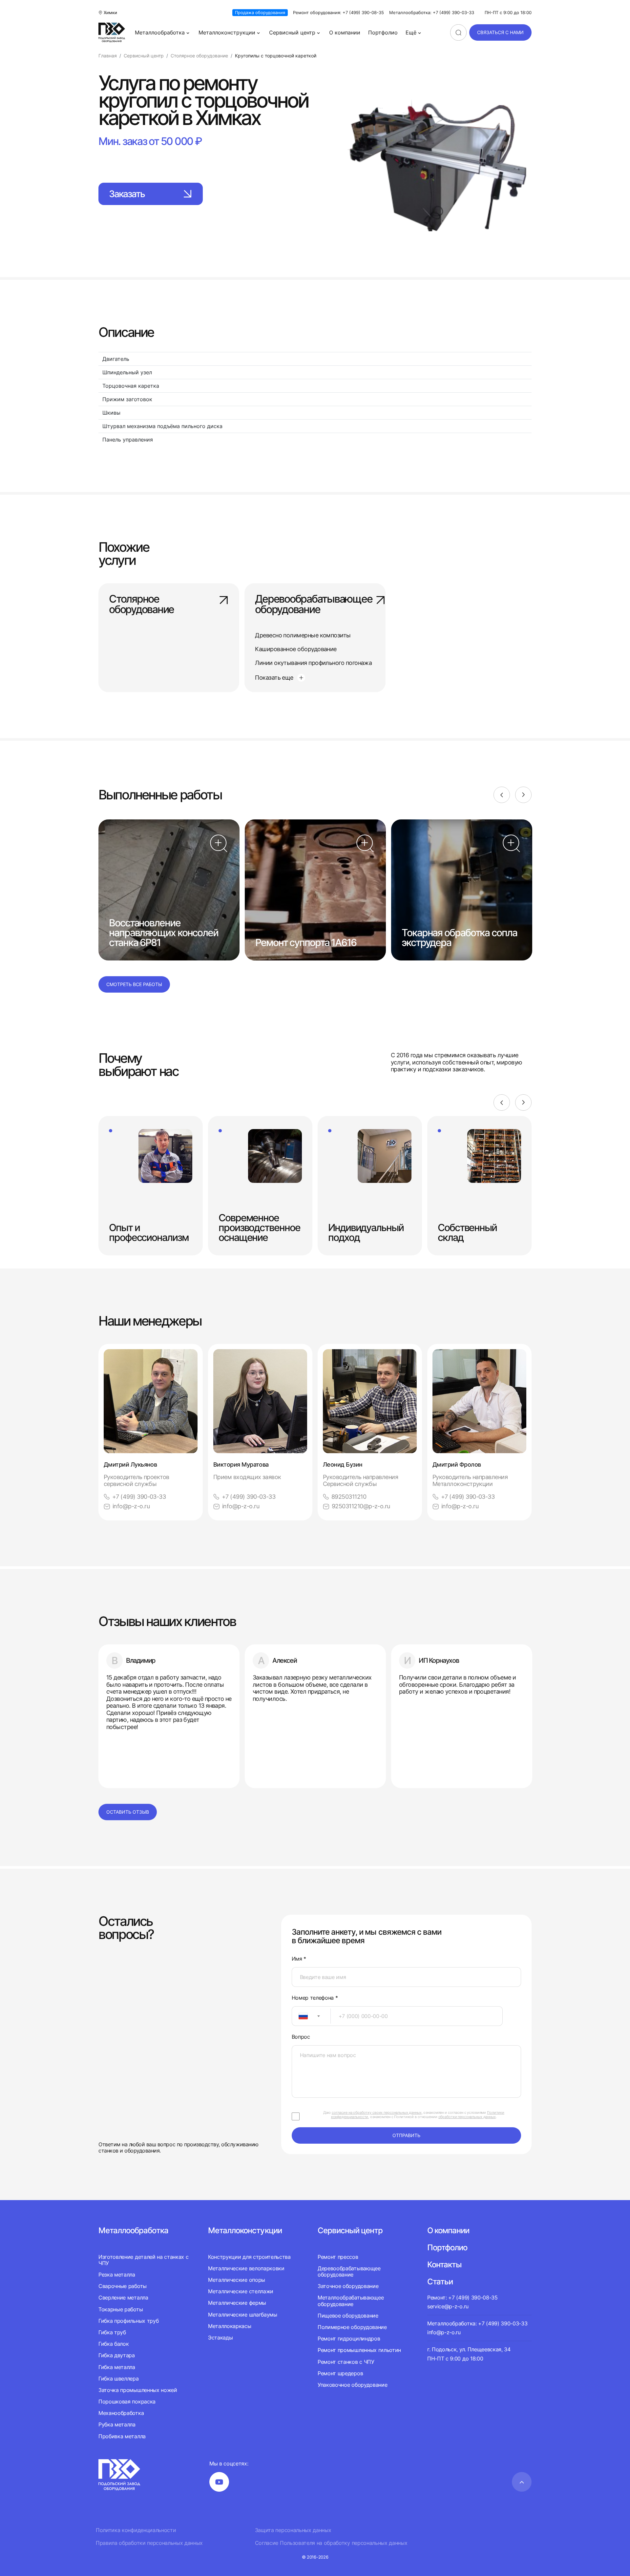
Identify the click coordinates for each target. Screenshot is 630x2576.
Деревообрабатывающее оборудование (314, 605)
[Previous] (502, 795)
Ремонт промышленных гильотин (359, 2350)
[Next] (523, 795)
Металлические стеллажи (241, 2291)
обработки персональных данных (467, 2117)
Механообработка (121, 2413)
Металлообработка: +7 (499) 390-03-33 (432, 13)
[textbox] (300, 2016)
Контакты (444, 2265)
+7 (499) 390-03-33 (139, 1497)
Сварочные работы (123, 2286)
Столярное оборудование (141, 605)
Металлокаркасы (230, 2326)
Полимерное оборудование (352, 2327)
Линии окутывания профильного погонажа (313, 663)
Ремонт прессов (338, 2257)
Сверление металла (123, 2298)
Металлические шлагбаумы (243, 2315)
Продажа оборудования (260, 12)
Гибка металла (117, 2367)
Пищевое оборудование (348, 2316)
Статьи (440, 2282)
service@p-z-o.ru (448, 2306)
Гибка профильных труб (128, 2321)
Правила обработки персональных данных (149, 2543)
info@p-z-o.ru (131, 1506)
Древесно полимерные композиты (303, 635)
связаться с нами (500, 32)
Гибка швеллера (119, 2379)
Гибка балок (114, 2344)
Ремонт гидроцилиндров (349, 2339)
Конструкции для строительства (249, 2257)
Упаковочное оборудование (352, 2385)
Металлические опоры (237, 2280)
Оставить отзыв (128, 1812)
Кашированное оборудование (296, 649)
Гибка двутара (117, 2355)
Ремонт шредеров (340, 2373)
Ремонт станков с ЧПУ (346, 2362)
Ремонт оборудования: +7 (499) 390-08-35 (338, 13)
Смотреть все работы (134, 984)
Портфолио (383, 32)
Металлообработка (160, 32)
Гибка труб (112, 2332)
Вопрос (301, 2037)
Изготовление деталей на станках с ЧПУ (143, 2260)
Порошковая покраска (127, 2401)
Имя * (299, 1959)
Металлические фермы (237, 2303)
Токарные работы (121, 2309)
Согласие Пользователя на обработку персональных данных (331, 2543)
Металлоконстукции (245, 2230)
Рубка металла (117, 2424)
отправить (406, 2135)
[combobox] (311, 2016)
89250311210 (349, 1497)
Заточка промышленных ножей (138, 2390)
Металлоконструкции (227, 32)
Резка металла (117, 2275)
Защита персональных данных (293, 2530)
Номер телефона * (315, 1998)
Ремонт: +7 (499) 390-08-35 (462, 2298)
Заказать (127, 194)
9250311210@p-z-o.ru (361, 1506)
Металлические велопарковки (246, 2268)
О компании (345, 32)
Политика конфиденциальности (136, 2530)
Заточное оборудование (348, 2286)
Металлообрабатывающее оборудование (351, 2301)
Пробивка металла (122, 2436)
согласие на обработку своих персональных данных (377, 2112)
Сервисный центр (292, 32)
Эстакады (220, 2338)
